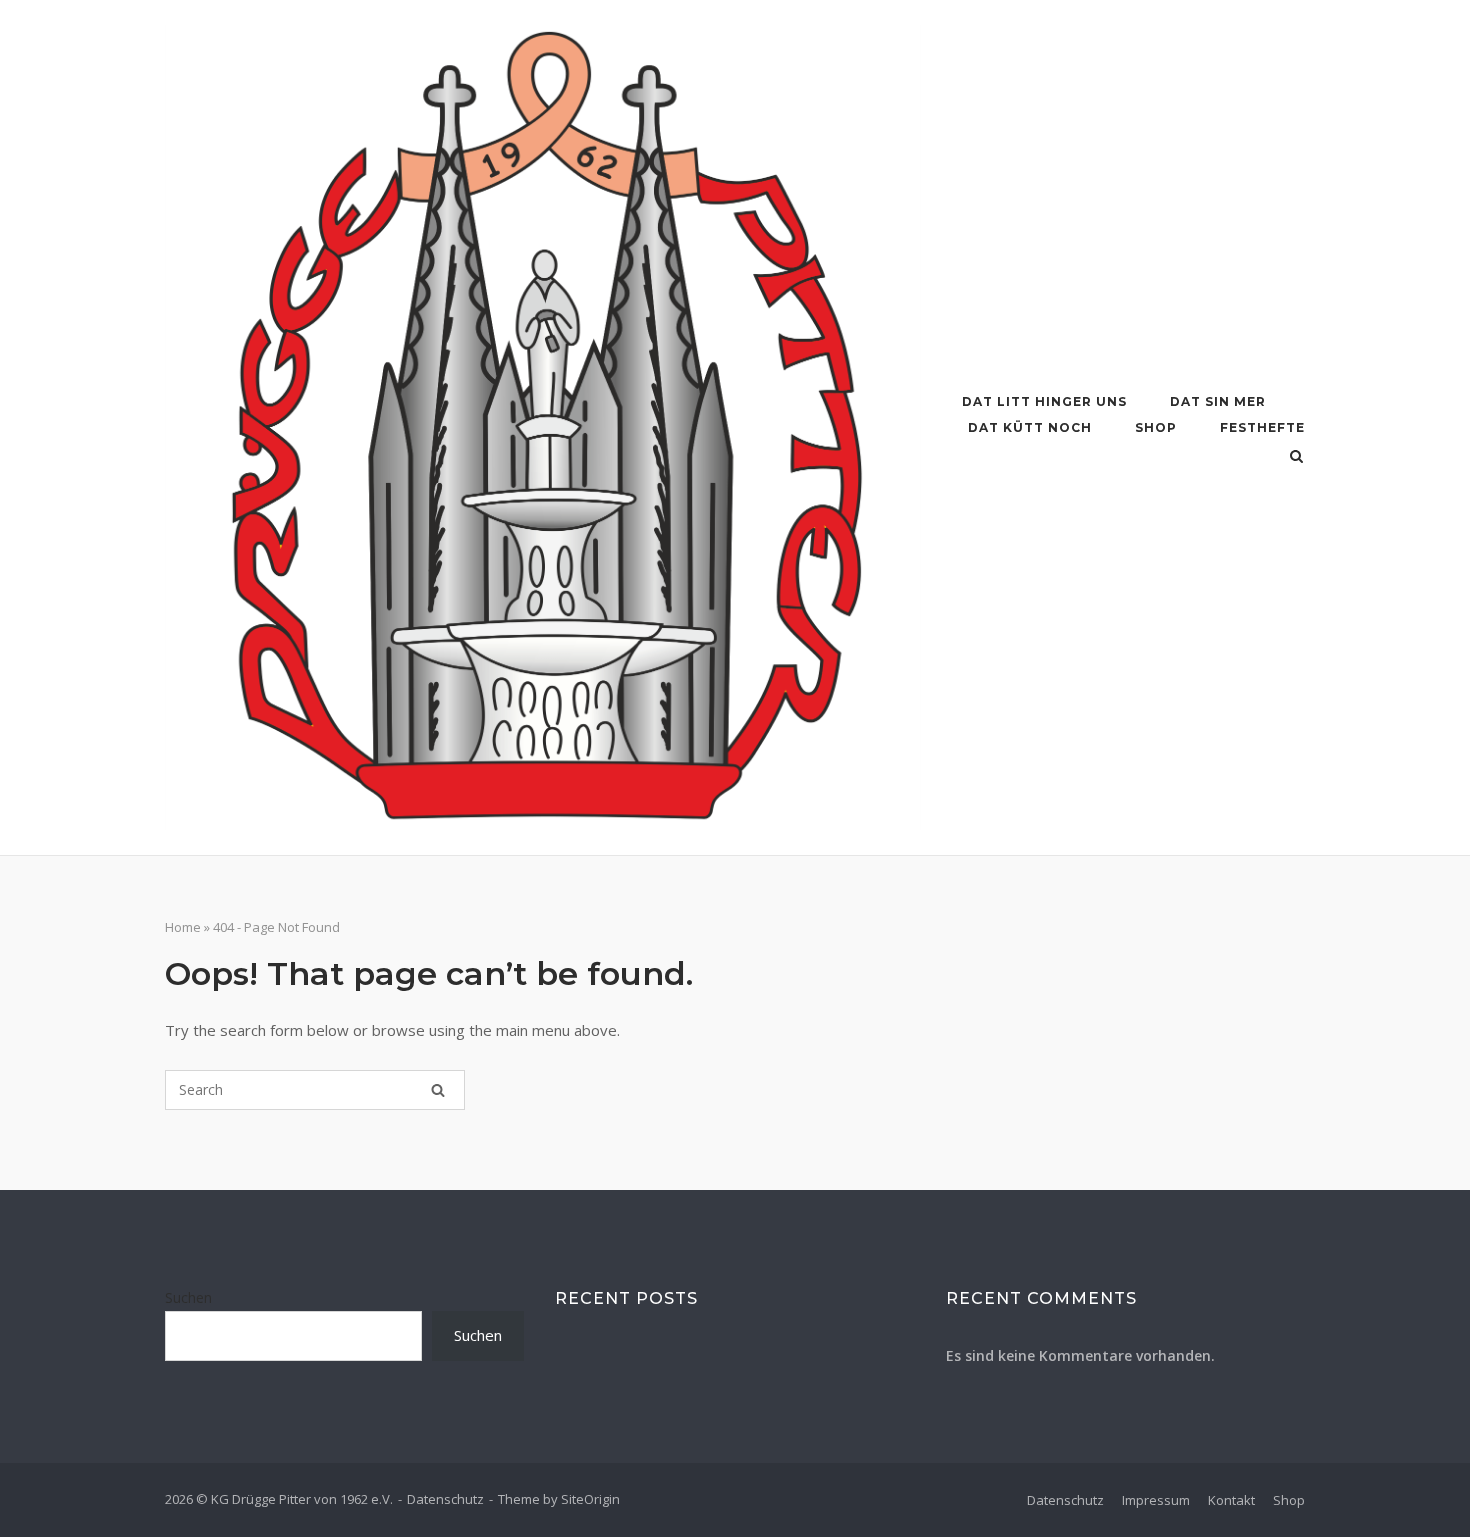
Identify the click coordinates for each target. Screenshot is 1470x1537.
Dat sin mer (1218, 401)
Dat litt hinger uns (1044, 401)
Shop (1156, 427)
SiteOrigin (590, 1499)
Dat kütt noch (1030, 427)
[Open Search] (1296, 458)
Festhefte (1262, 427)
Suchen (188, 1297)
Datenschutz (445, 1499)
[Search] (438, 1090)
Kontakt (1231, 1500)
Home (183, 927)
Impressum (1156, 1500)
